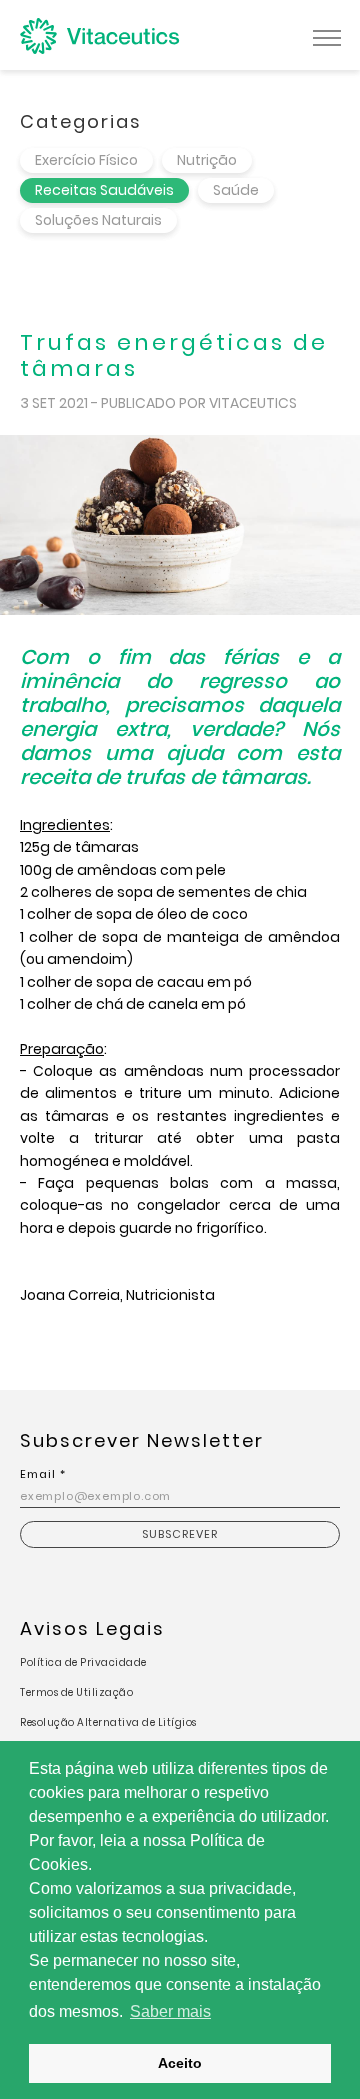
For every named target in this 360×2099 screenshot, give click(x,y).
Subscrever (180, 1534)
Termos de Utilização (76, 1692)
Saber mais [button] (170, 2011)
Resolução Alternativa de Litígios (108, 1722)
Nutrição (207, 160)
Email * (43, 1474)
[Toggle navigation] (327, 35)
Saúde (236, 190)
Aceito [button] (180, 2063)
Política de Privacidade (83, 1662)
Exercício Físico (86, 160)
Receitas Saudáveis (104, 190)
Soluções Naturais (98, 220)
